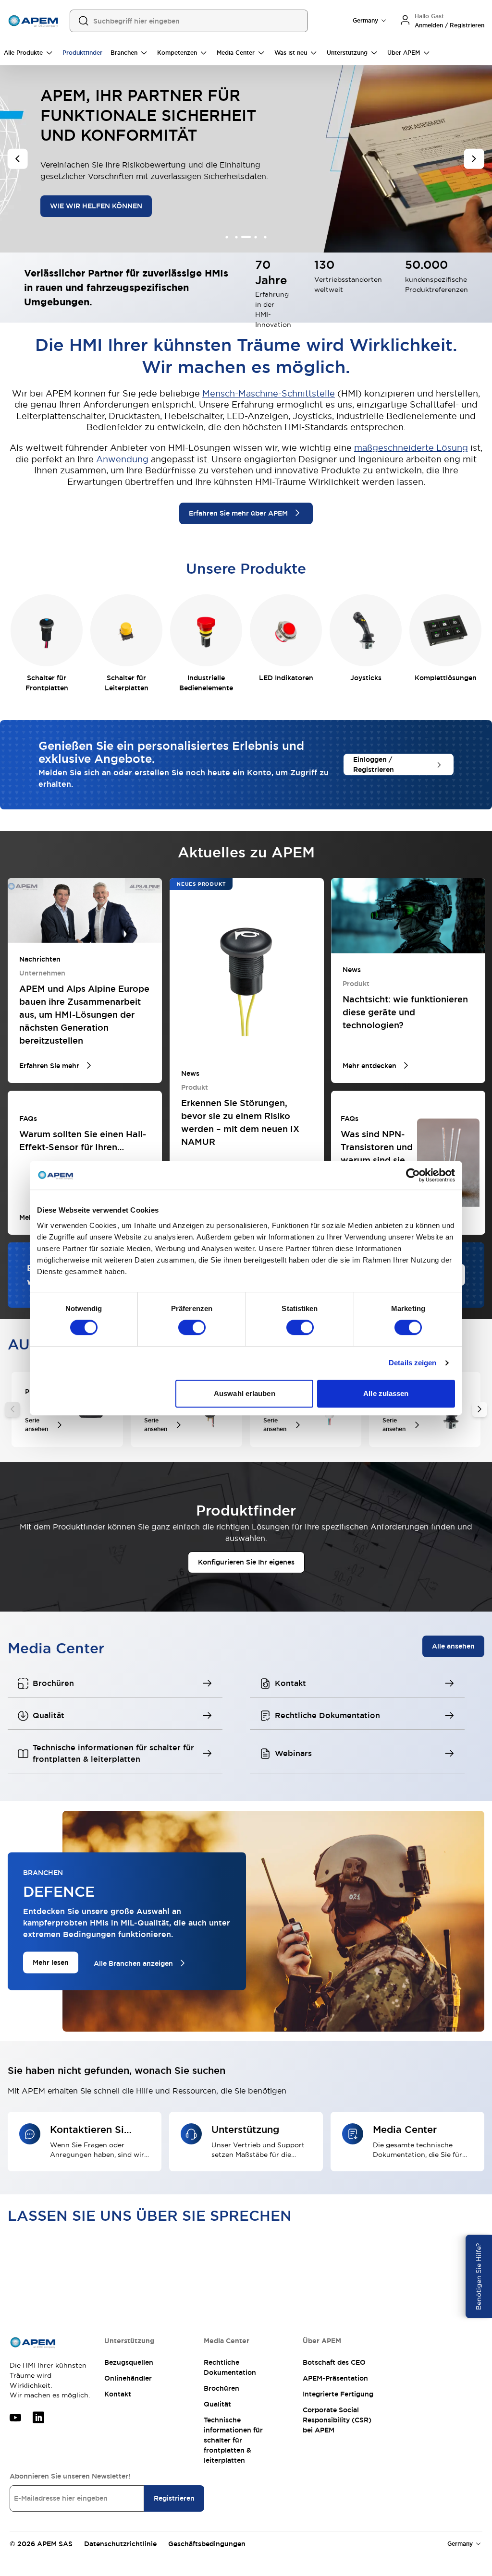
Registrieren (174, 2498)
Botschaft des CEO (334, 2362)
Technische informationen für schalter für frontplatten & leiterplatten (233, 2440)
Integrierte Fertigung (338, 2394)
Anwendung (122, 459)
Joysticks (366, 678)
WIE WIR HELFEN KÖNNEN (96, 206)
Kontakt (118, 2394)
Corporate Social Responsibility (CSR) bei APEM (337, 2420)
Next (480, 1409)
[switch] (192, 1327)
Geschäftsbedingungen (207, 2544)
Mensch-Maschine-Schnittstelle (269, 393)
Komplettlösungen (446, 678)
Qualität (217, 2404)
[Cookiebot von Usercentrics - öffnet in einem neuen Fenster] (413, 1175)
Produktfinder (82, 53)
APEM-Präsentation (335, 2378)
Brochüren (221, 2388)
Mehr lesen (51, 1962)
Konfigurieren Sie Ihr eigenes (246, 1562)
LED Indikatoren (286, 678)
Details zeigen (412, 1363)
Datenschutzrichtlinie (120, 2544)
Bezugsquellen (129, 2362)
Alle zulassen (386, 1393)
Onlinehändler (128, 2378)
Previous (12, 1409)
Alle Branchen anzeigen (133, 1963)
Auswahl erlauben (245, 1393)
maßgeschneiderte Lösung (411, 448)
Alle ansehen (453, 1646)
